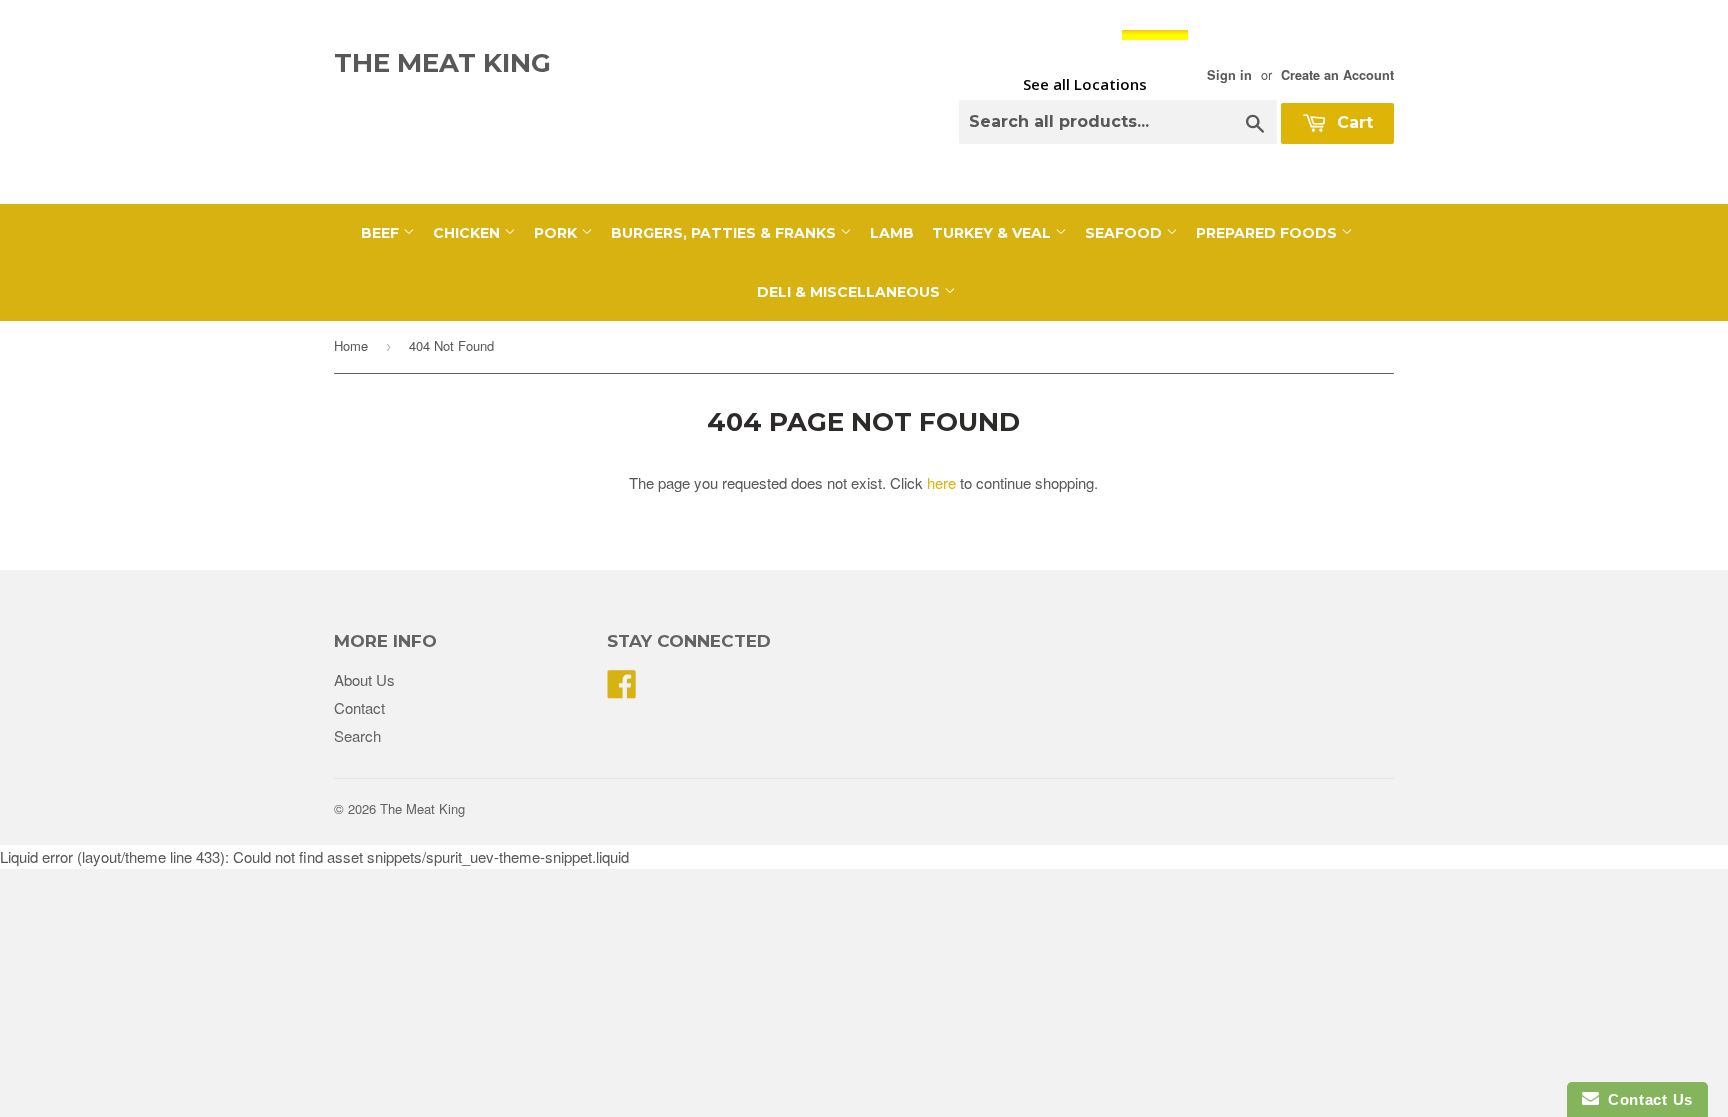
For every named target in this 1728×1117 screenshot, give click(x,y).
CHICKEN (468, 233)
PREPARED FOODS (1268, 233)
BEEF (382, 233)
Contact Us (1646, 1099)
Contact (359, 707)
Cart (1352, 122)
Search (357, 735)
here (941, 482)
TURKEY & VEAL (993, 233)
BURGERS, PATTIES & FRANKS (725, 233)
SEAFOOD (1125, 233)
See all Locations (1085, 84)
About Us (364, 679)
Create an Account (1337, 75)
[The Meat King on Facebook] (622, 689)
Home (351, 345)
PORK (557, 233)
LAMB (892, 233)
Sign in (1229, 75)
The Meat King (442, 63)
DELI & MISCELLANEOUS (850, 292)
